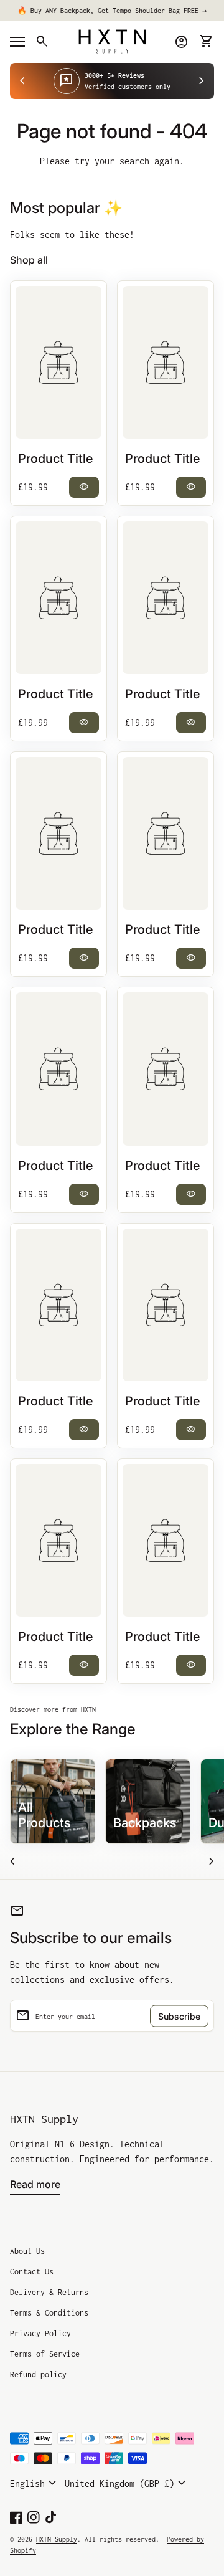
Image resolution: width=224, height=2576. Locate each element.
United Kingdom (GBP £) (127, 2483)
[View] (58, 362)
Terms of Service (45, 2354)
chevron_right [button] (202, 81)
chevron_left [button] (22, 81)
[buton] (35, 2483)
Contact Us (32, 2272)
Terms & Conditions (49, 2313)
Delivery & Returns (49, 2292)
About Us (27, 2251)
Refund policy (38, 2374)
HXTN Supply (44, 2119)
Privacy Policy (40, 2333)
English (35, 2483)
